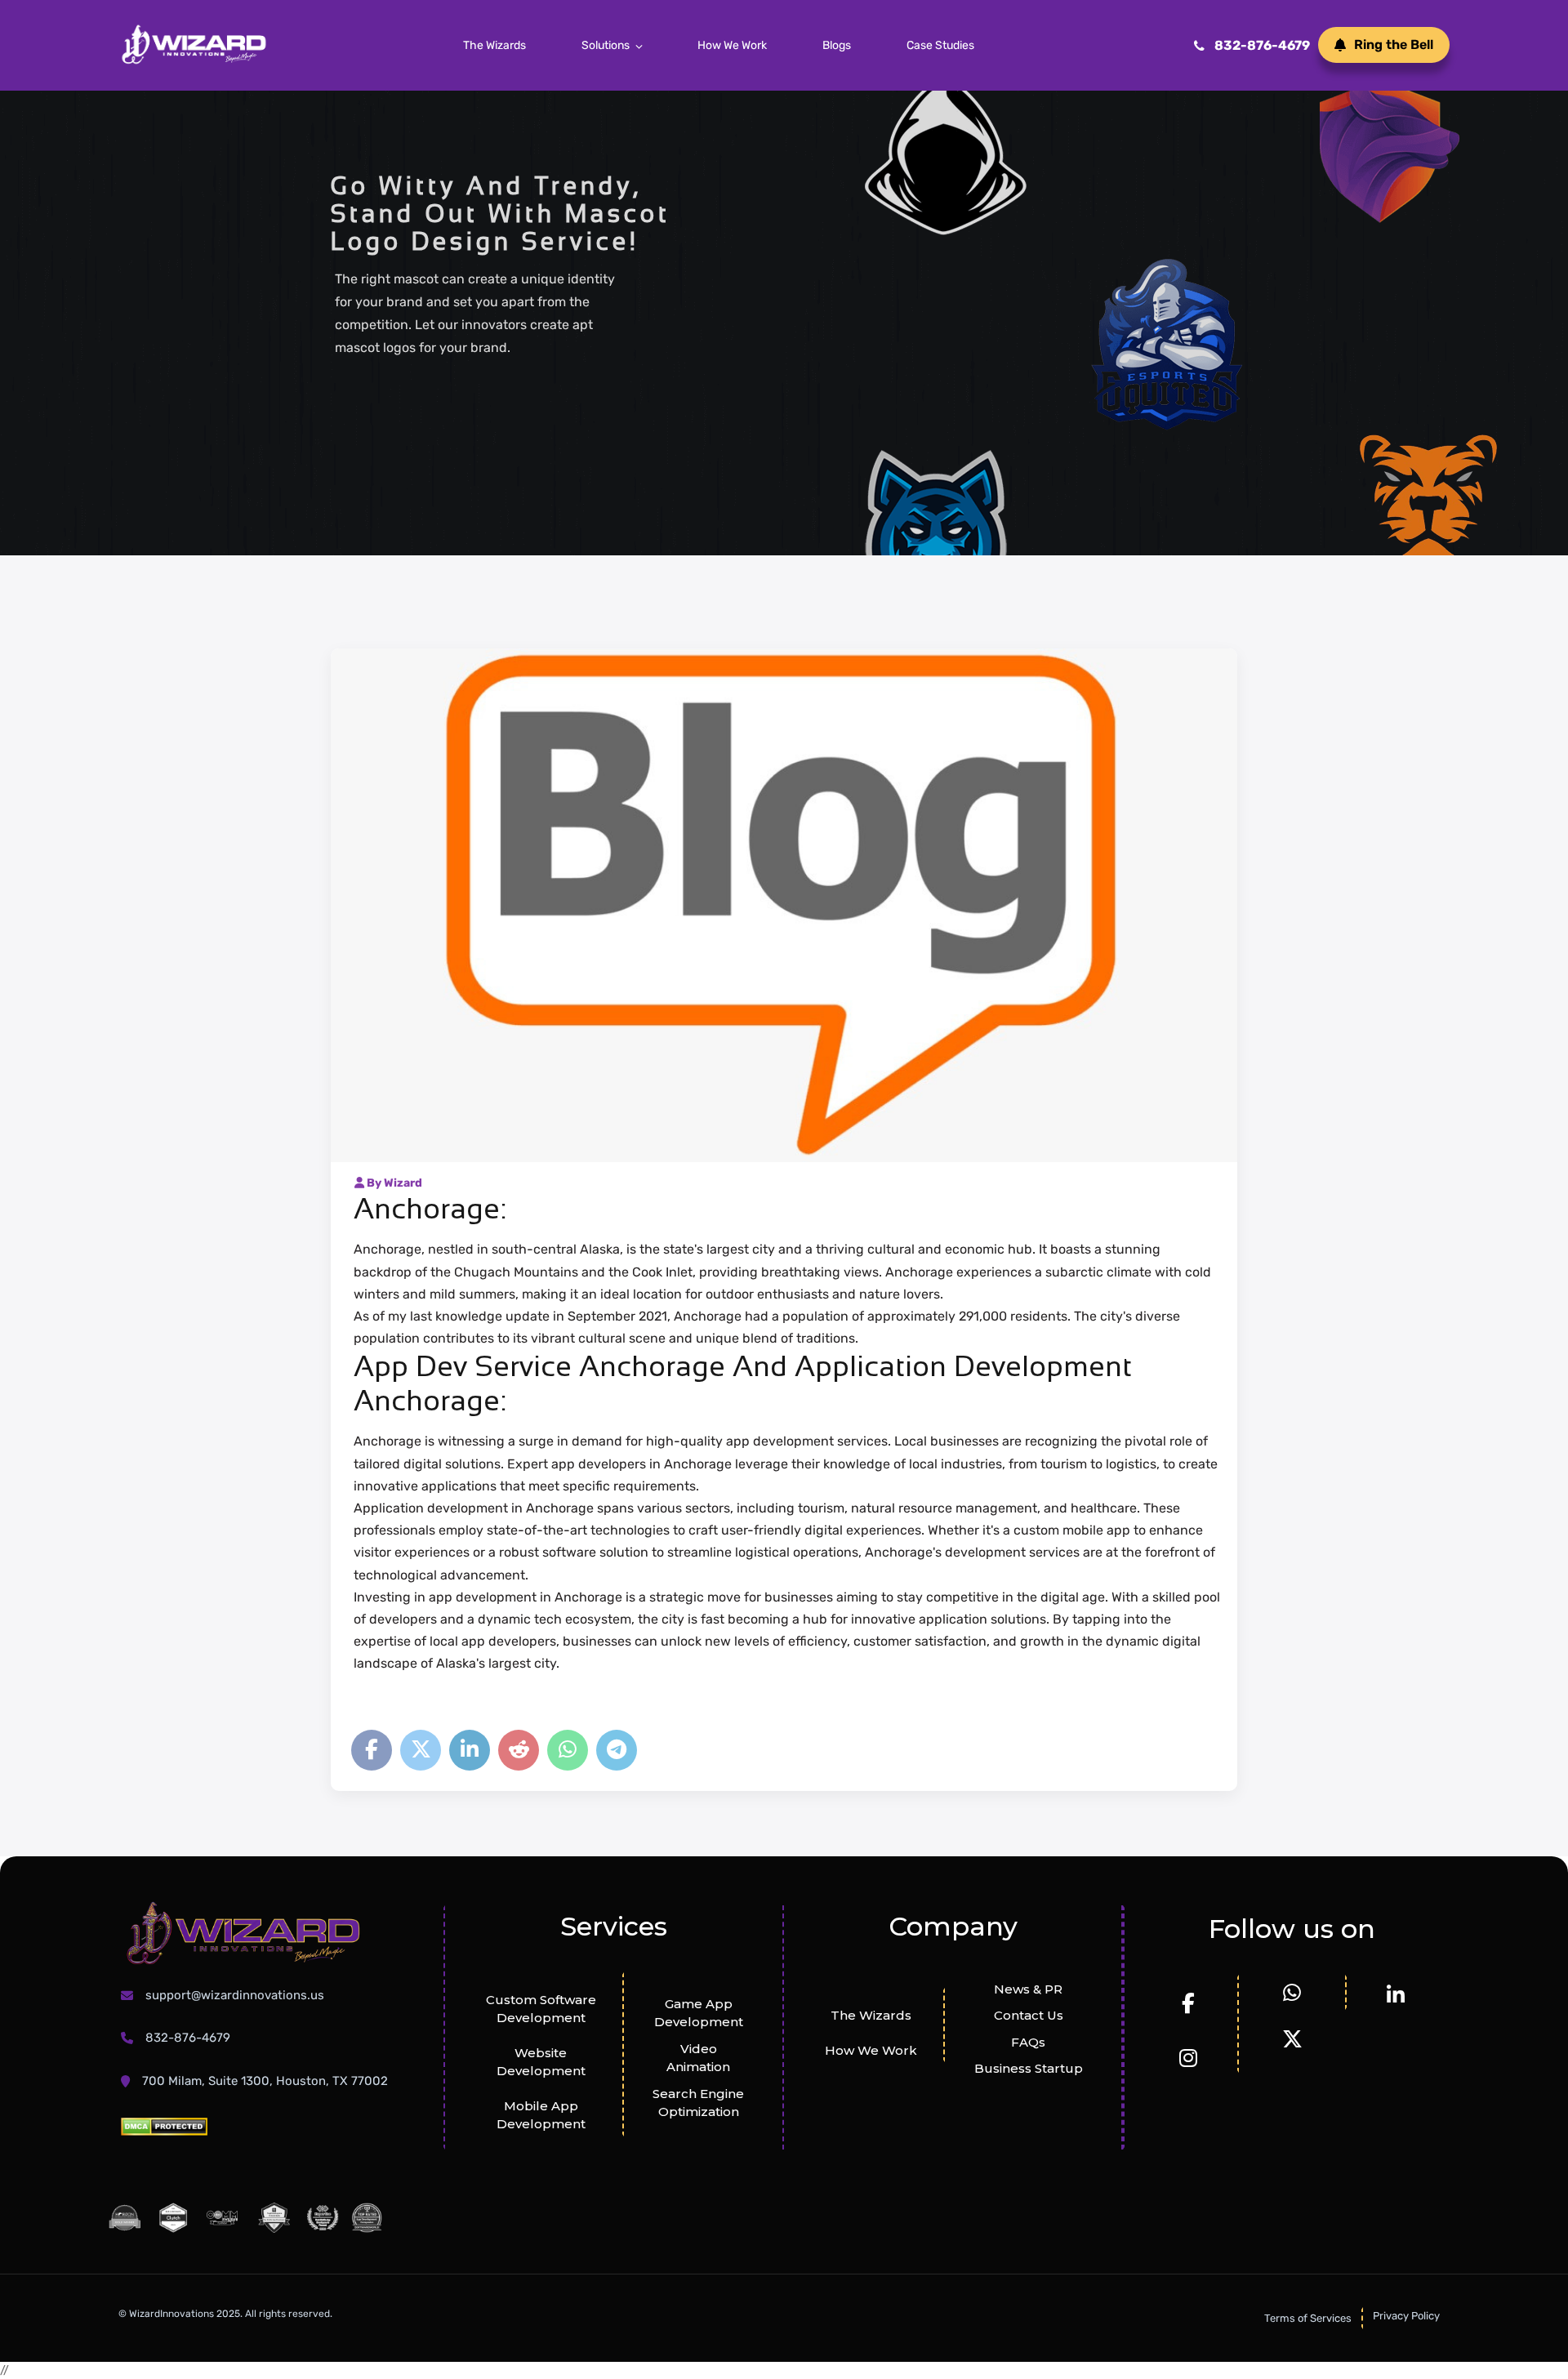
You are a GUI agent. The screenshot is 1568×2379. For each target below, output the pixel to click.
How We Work (732, 45)
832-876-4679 (1262, 45)
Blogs (837, 45)
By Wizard (393, 1183)
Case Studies (940, 45)
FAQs (1028, 2042)
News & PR (1028, 1989)
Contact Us (1029, 2015)
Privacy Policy (1406, 2316)
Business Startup (1029, 2068)
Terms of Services (1308, 2318)
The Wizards (494, 45)
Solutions (606, 45)
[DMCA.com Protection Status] (164, 2126)
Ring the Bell (1394, 45)
